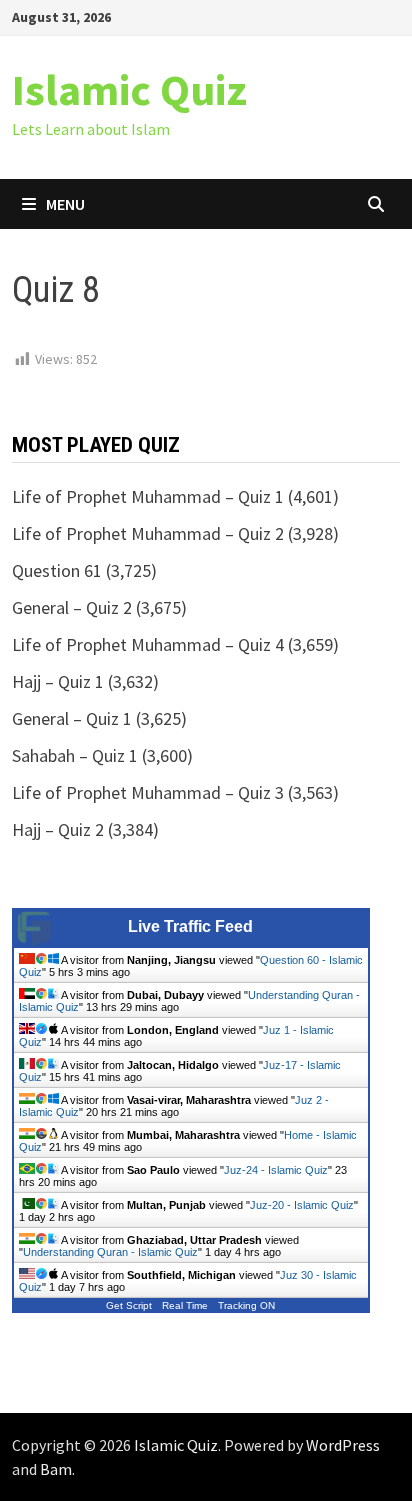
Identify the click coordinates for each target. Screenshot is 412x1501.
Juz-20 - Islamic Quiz (302, 1205)
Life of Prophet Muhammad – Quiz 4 (148, 644)
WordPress (343, 1445)
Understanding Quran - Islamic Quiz (110, 1252)
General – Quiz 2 (72, 607)
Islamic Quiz (129, 89)
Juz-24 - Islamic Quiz (276, 1170)
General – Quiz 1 (72, 718)
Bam (56, 1469)
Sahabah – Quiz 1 (75, 755)
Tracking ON (246, 1305)
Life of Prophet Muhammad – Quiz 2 (148, 533)
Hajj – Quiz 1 (58, 681)
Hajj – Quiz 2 (58, 829)
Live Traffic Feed (190, 926)
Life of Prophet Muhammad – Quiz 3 (148, 792)
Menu (65, 204)
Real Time (185, 1305)
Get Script (129, 1305)
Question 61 (57, 570)
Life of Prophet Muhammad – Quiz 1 (148, 496)
